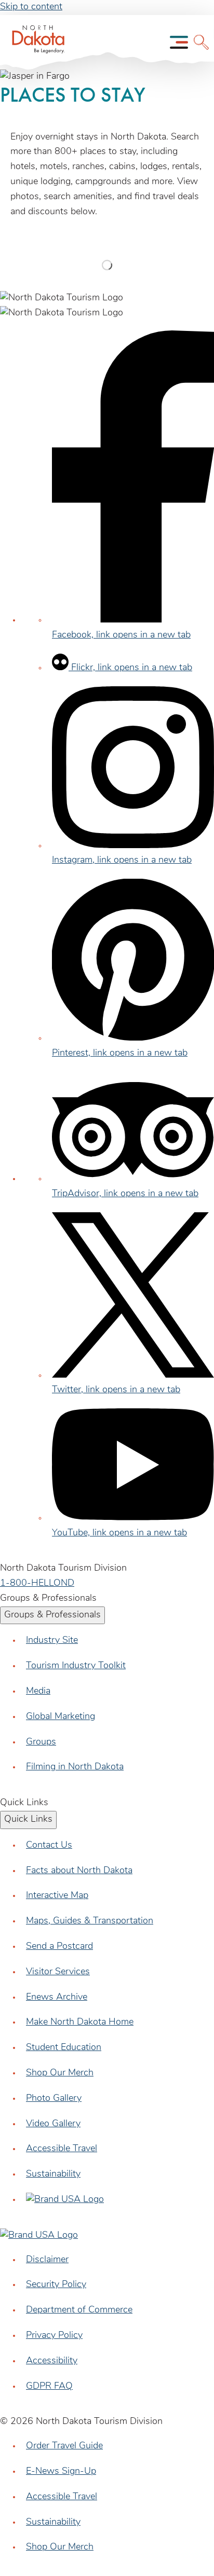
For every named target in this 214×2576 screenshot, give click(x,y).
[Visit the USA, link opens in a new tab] (65, 2200)
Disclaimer (47, 2260)
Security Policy (56, 2285)
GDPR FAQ (49, 2387)
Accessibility (52, 2361)
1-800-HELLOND (37, 1584)
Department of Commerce (79, 2310)
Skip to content (31, 7)
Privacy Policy (54, 2336)
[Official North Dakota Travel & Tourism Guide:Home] (35, 42)
